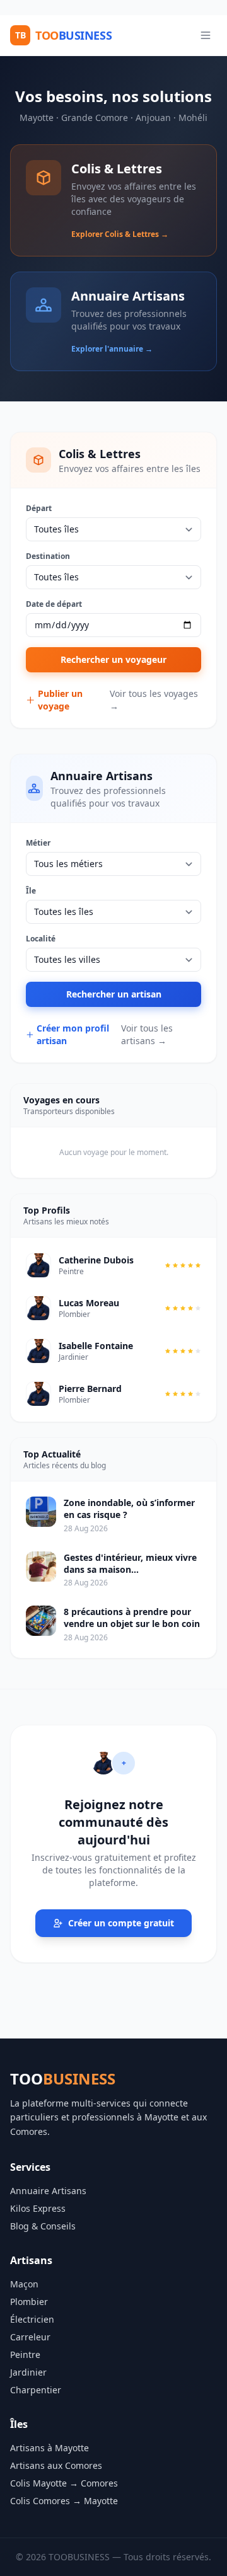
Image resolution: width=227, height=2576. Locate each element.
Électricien (32, 2319)
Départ (39, 509)
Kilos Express (38, 2208)
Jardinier (28, 2372)
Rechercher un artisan (114, 994)
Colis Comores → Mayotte (64, 2501)
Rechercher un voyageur (113, 659)
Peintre (25, 2355)
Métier (38, 843)
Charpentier (36, 2390)
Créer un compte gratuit (121, 1923)
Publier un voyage (60, 700)
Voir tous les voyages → (154, 700)
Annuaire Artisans (48, 2191)
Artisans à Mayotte (49, 2448)
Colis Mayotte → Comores (64, 2483)
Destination (48, 556)
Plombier (29, 2302)
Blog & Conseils (43, 2226)
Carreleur (30, 2337)
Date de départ (54, 604)
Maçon (24, 2284)
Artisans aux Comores (56, 2465)
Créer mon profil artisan (73, 1034)
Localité (41, 939)
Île (31, 891)
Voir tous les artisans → (147, 1034)
